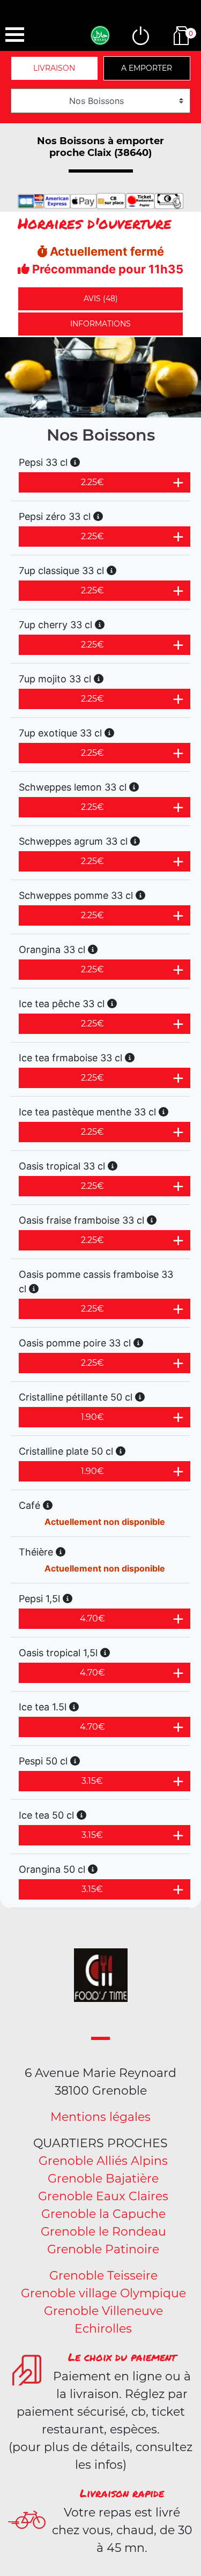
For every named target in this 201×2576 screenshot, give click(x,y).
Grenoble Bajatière (103, 2179)
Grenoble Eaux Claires (103, 2196)
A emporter (147, 68)
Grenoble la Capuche (103, 2214)
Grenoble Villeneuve (103, 2311)
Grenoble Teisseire (103, 2276)
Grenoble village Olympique (103, 2293)
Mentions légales (100, 2117)
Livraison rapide (122, 2493)
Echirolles (103, 2329)
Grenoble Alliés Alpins (103, 2161)
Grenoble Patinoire (103, 2249)
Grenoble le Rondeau (103, 2232)
